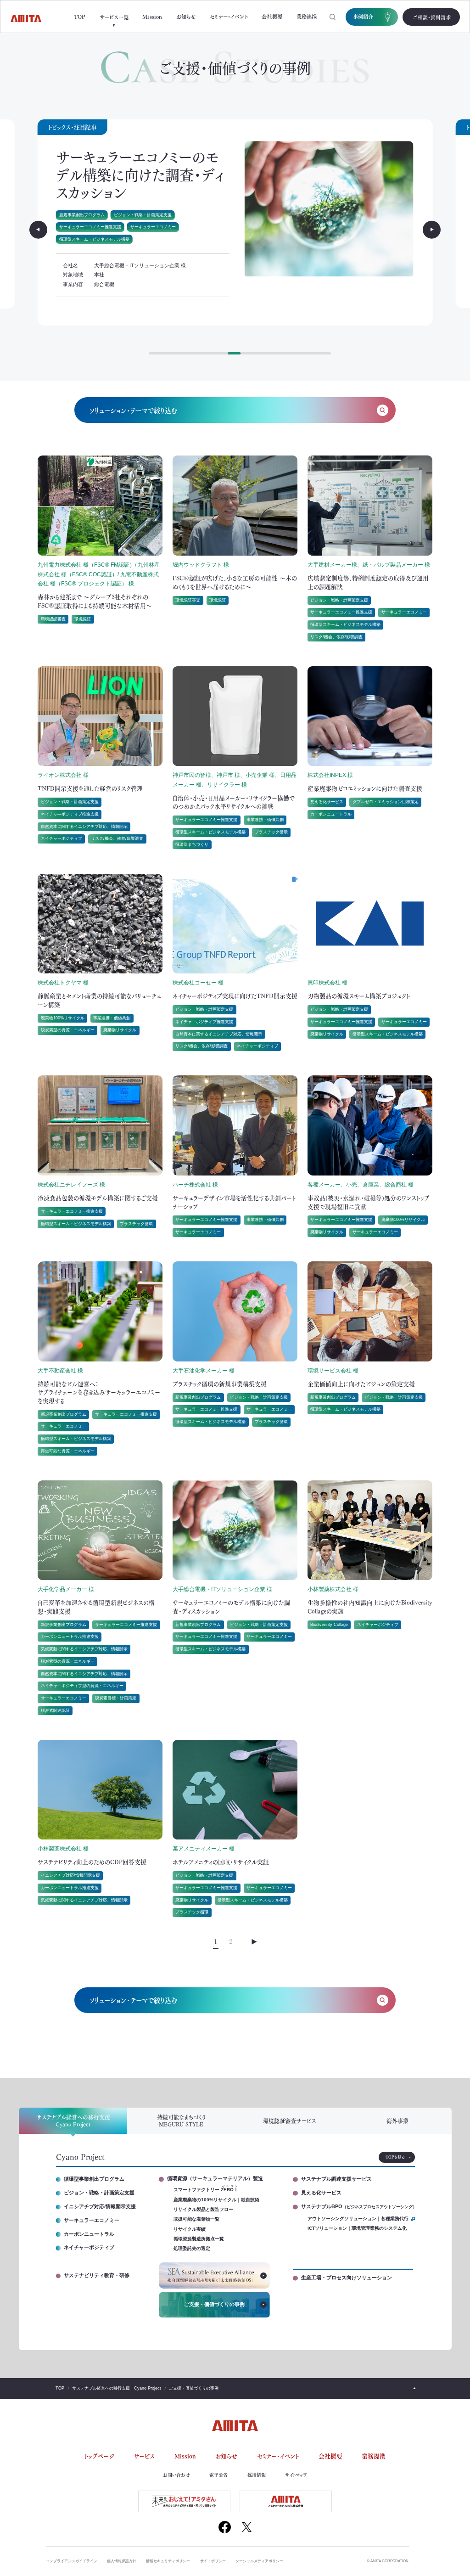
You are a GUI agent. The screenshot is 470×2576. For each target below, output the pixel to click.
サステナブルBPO (357, 2206)
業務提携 (374, 2456)
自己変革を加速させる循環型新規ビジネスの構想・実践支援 (96, 1606)
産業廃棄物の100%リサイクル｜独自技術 (216, 2200)
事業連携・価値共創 (265, 820)
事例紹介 (363, 17)
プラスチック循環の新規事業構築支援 (220, 1384)
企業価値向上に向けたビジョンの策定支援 (361, 1384)
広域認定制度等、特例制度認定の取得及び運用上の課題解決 (368, 582)
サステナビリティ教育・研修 (97, 2275)
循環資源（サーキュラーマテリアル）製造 (215, 2179)
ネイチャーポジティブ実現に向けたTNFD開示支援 (235, 996)
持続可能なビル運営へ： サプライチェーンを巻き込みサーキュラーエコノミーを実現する (101, 1392)
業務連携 (307, 17)
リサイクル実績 (190, 2229)
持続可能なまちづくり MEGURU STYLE (181, 2120)
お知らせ (186, 17)
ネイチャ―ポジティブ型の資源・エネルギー (82, 1686)
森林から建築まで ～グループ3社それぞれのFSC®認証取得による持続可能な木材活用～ (95, 601)
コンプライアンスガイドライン (72, 2561)
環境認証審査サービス (289, 2121)
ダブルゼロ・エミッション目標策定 (386, 802)
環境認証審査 (53, 619)
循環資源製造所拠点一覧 (199, 2239)
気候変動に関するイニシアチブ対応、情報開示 (84, 1649)
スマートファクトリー (206, 2189)
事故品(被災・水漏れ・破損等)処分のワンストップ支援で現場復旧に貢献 (369, 1202)
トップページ (99, 2456)
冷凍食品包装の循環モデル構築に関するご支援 (98, 1198)
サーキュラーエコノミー (82, 209)
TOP (80, 17)
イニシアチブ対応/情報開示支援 (70, 1875)
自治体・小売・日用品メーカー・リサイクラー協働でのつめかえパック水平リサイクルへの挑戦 (234, 802)
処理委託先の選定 (192, 2249)
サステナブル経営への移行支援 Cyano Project (73, 2120)
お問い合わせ (176, 2475)
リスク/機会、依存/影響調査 (336, 637)
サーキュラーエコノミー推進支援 (157, 197)
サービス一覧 (114, 17)
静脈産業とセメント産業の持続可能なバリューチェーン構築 (99, 1000)
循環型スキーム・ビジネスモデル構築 (191, 209)
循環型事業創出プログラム (94, 2179)
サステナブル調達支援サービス (336, 2179)
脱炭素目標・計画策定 (116, 1698)
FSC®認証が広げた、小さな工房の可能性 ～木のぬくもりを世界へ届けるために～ (235, 582)
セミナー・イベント (229, 17)
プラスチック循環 (76, 221)
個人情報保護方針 (122, 2561)
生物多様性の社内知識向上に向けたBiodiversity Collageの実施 (370, 1606)
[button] (38, 229)
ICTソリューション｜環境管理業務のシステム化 (357, 2228)
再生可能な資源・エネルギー (68, 1451)
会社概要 (272, 17)
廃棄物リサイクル (130, 209)
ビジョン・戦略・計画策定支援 (88, 197)
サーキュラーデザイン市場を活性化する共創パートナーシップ (234, 1202)
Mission (152, 17)
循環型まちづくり (192, 844)
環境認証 (83, 619)
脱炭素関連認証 (55, 1710)
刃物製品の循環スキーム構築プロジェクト (359, 996)
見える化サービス (327, 802)
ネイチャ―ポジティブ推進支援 (70, 814)
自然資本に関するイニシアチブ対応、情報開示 (84, 827)
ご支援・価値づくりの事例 (214, 2304)
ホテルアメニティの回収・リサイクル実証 (142, 165)
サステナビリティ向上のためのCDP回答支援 (92, 1862)
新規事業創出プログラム (64, 1414)
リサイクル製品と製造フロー (203, 2210)
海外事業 (397, 2121)
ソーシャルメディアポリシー (259, 2561)
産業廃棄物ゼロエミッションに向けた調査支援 (365, 788)
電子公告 (218, 2475)
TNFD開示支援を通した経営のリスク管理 (90, 788)
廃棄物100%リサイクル (63, 1018)
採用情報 (257, 2475)
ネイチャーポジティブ (62, 838)
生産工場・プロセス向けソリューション (347, 2278)
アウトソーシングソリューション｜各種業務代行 (358, 2219)
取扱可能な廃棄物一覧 (196, 2219)
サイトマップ (296, 2475)
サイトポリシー (213, 2561)
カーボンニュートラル (331, 814)
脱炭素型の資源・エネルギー (68, 1030)
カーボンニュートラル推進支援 (70, 1637)
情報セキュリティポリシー (168, 2561)
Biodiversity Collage (329, 1625)
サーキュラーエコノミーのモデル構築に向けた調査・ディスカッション (231, 1606)
